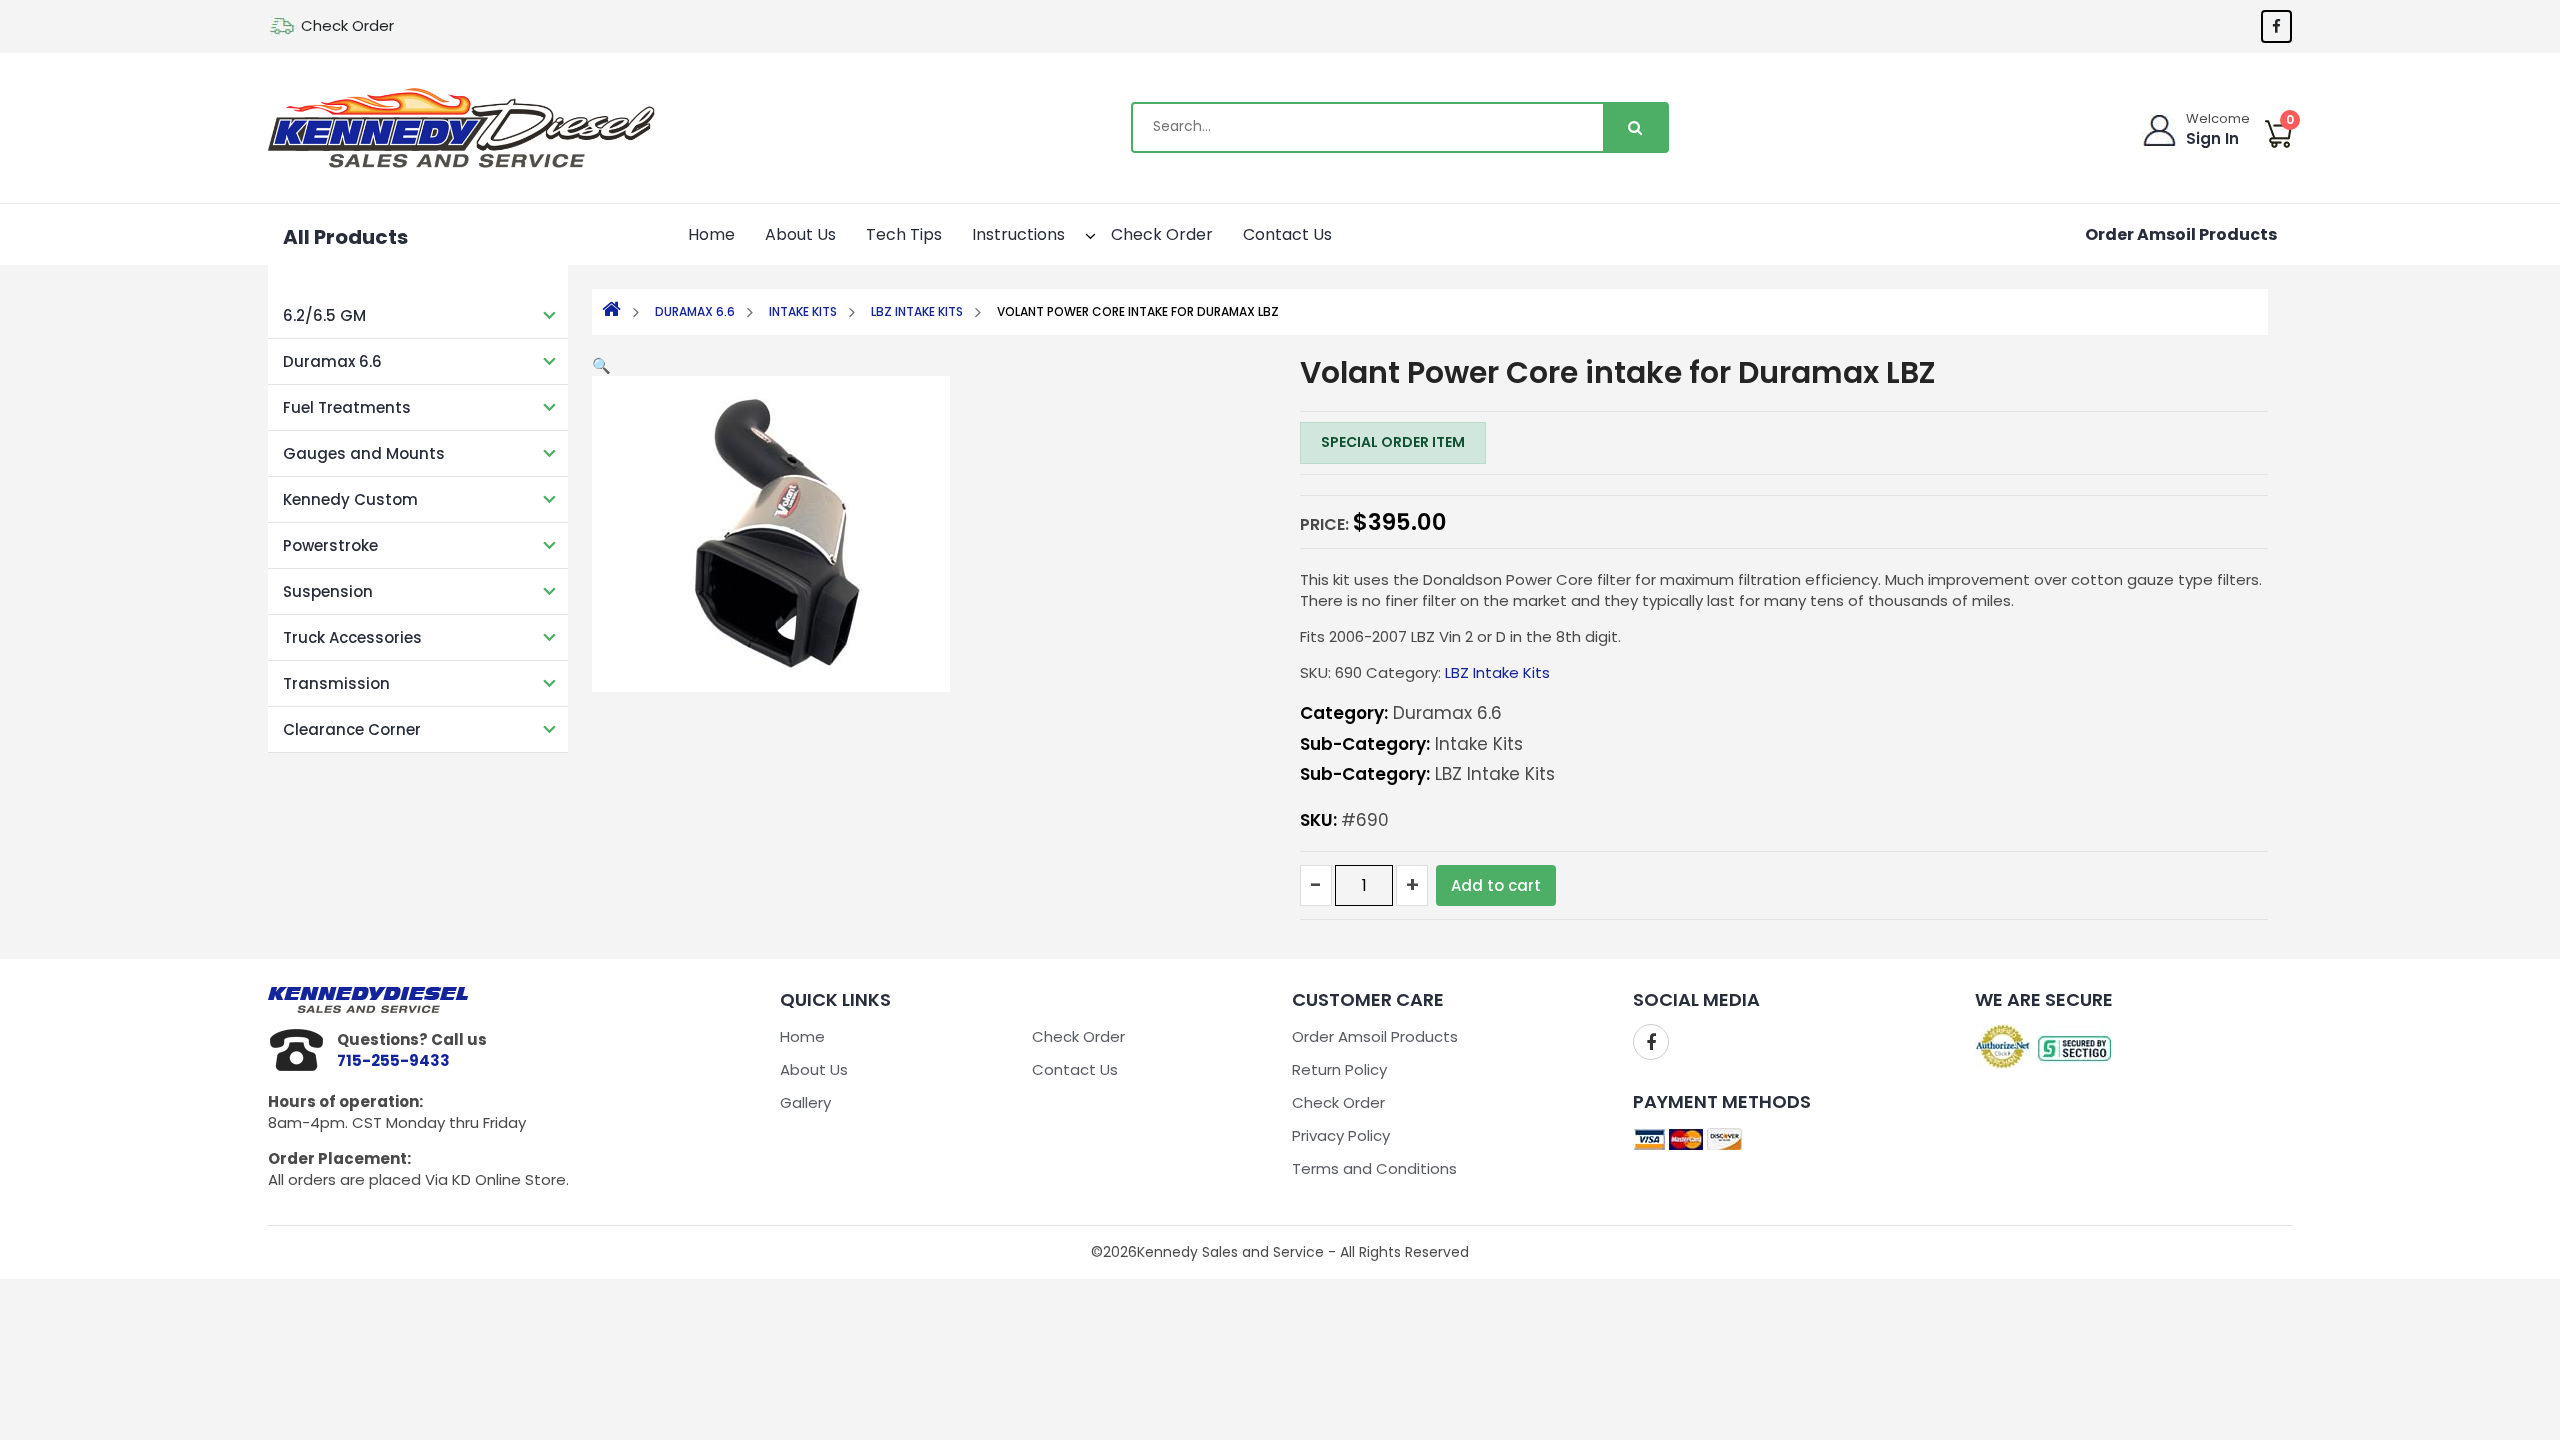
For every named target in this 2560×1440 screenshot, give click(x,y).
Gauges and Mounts (364, 453)
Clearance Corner (352, 729)
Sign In (2212, 138)
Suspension (328, 591)
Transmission (336, 683)
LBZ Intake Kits (917, 311)
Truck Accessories (352, 637)
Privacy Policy (1341, 1135)
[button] (1072, 232)
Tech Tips (904, 234)
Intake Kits (803, 311)
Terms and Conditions (1374, 1168)
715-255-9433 (393, 1060)
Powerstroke (330, 545)
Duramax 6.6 (332, 361)
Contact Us (1287, 234)
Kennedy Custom (350, 499)
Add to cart (1496, 885)
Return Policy (1339, 1069)
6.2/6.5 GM (324, 315)
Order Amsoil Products (2181, 234)
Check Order (347, 25)
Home (711, 234)
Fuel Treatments (347, 407)
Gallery (805, 1102)
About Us (800, 234)
